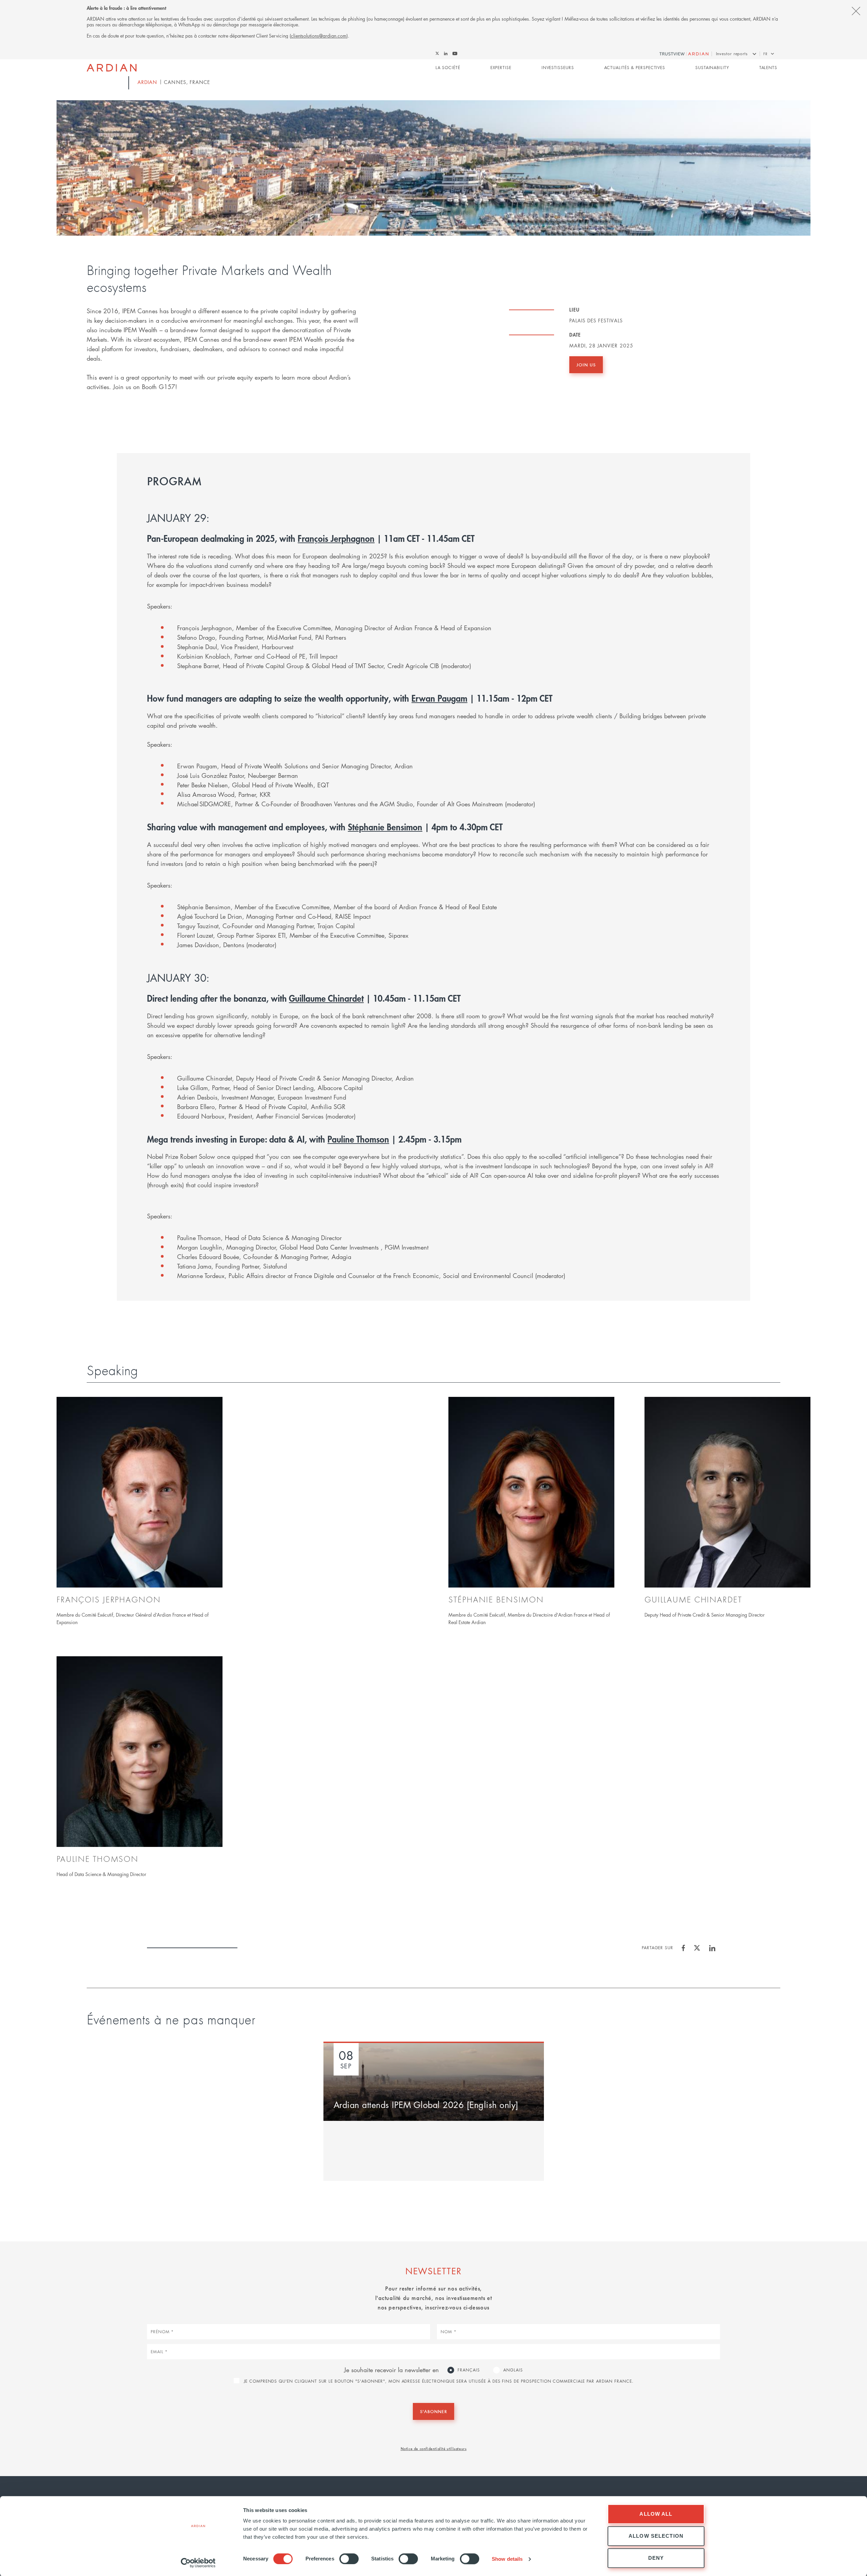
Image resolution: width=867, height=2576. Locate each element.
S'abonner (433, 2411)
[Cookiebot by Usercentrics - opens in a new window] (198, 2563)
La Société (448, 68)
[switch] (349, 2559)
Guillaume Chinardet (326, 998)
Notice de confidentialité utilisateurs (434, 2448)
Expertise (501, 68)
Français (469, 2370)
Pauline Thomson (358, 1139)
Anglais (513, 2370)
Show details (507, 2559)
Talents (768, 68)
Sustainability (712, 68)
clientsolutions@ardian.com (319, 36)
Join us (586, 365)
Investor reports (732, 54)
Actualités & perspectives (635, 68)
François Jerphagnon (336, 538)
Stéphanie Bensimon (385, 827)
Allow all (656, 2514)
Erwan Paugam (439, 698)
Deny (656, 2558)
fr (765, 54)
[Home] (112, 68)
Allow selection (656, 2536)
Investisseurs (558, 68)
